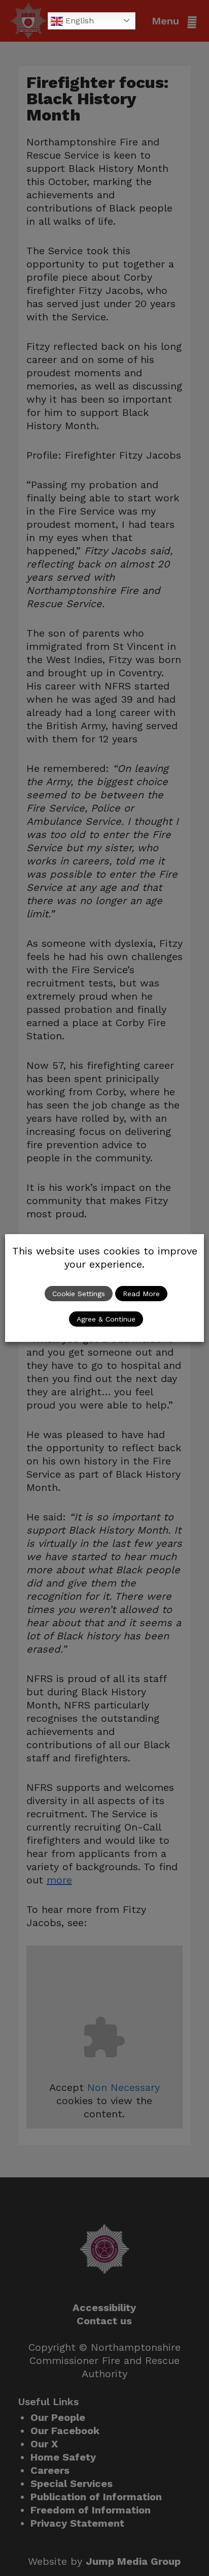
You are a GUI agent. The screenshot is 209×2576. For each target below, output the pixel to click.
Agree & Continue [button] (106, 1319)
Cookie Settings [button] (79, 1294)
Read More (141, 1294)
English (78, 21)
